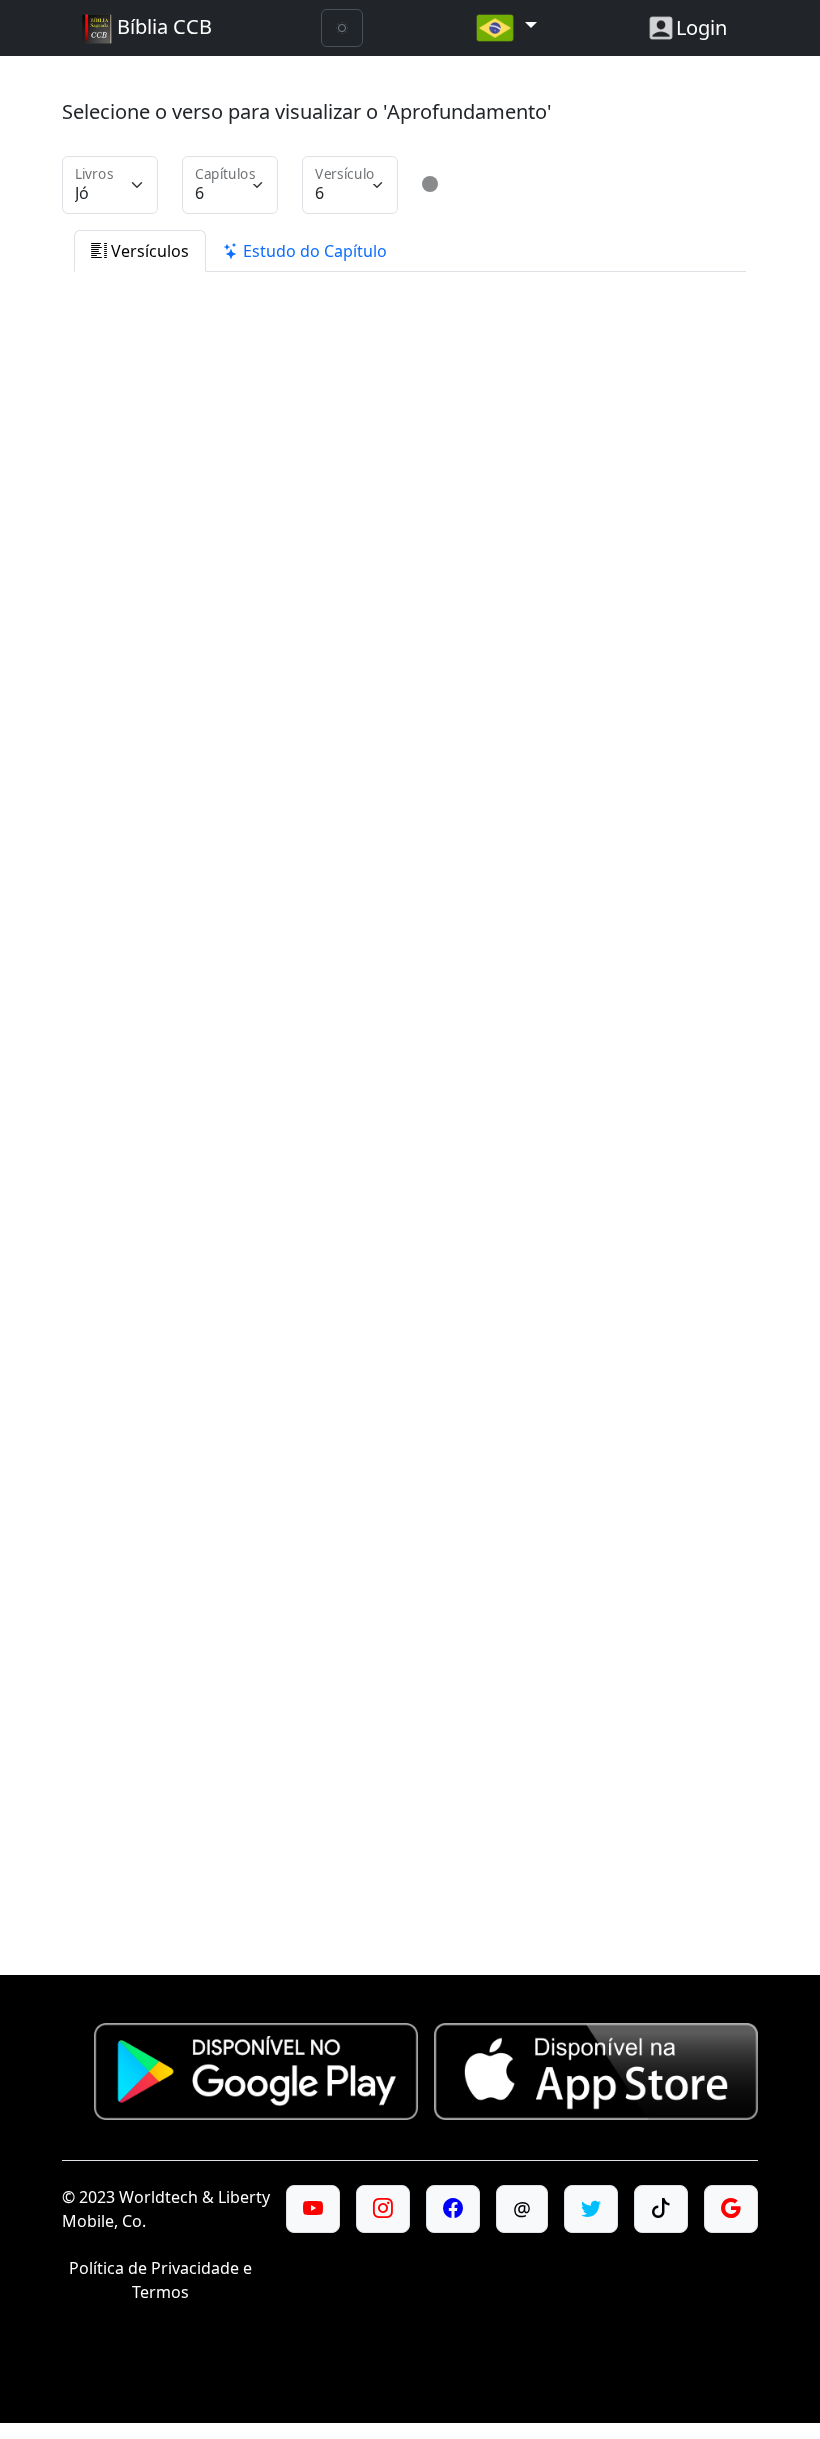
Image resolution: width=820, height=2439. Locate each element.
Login (701, 27)
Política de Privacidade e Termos (160, 2280)
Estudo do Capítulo (313, 251)
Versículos (148, 251)
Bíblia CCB (162, 26)
